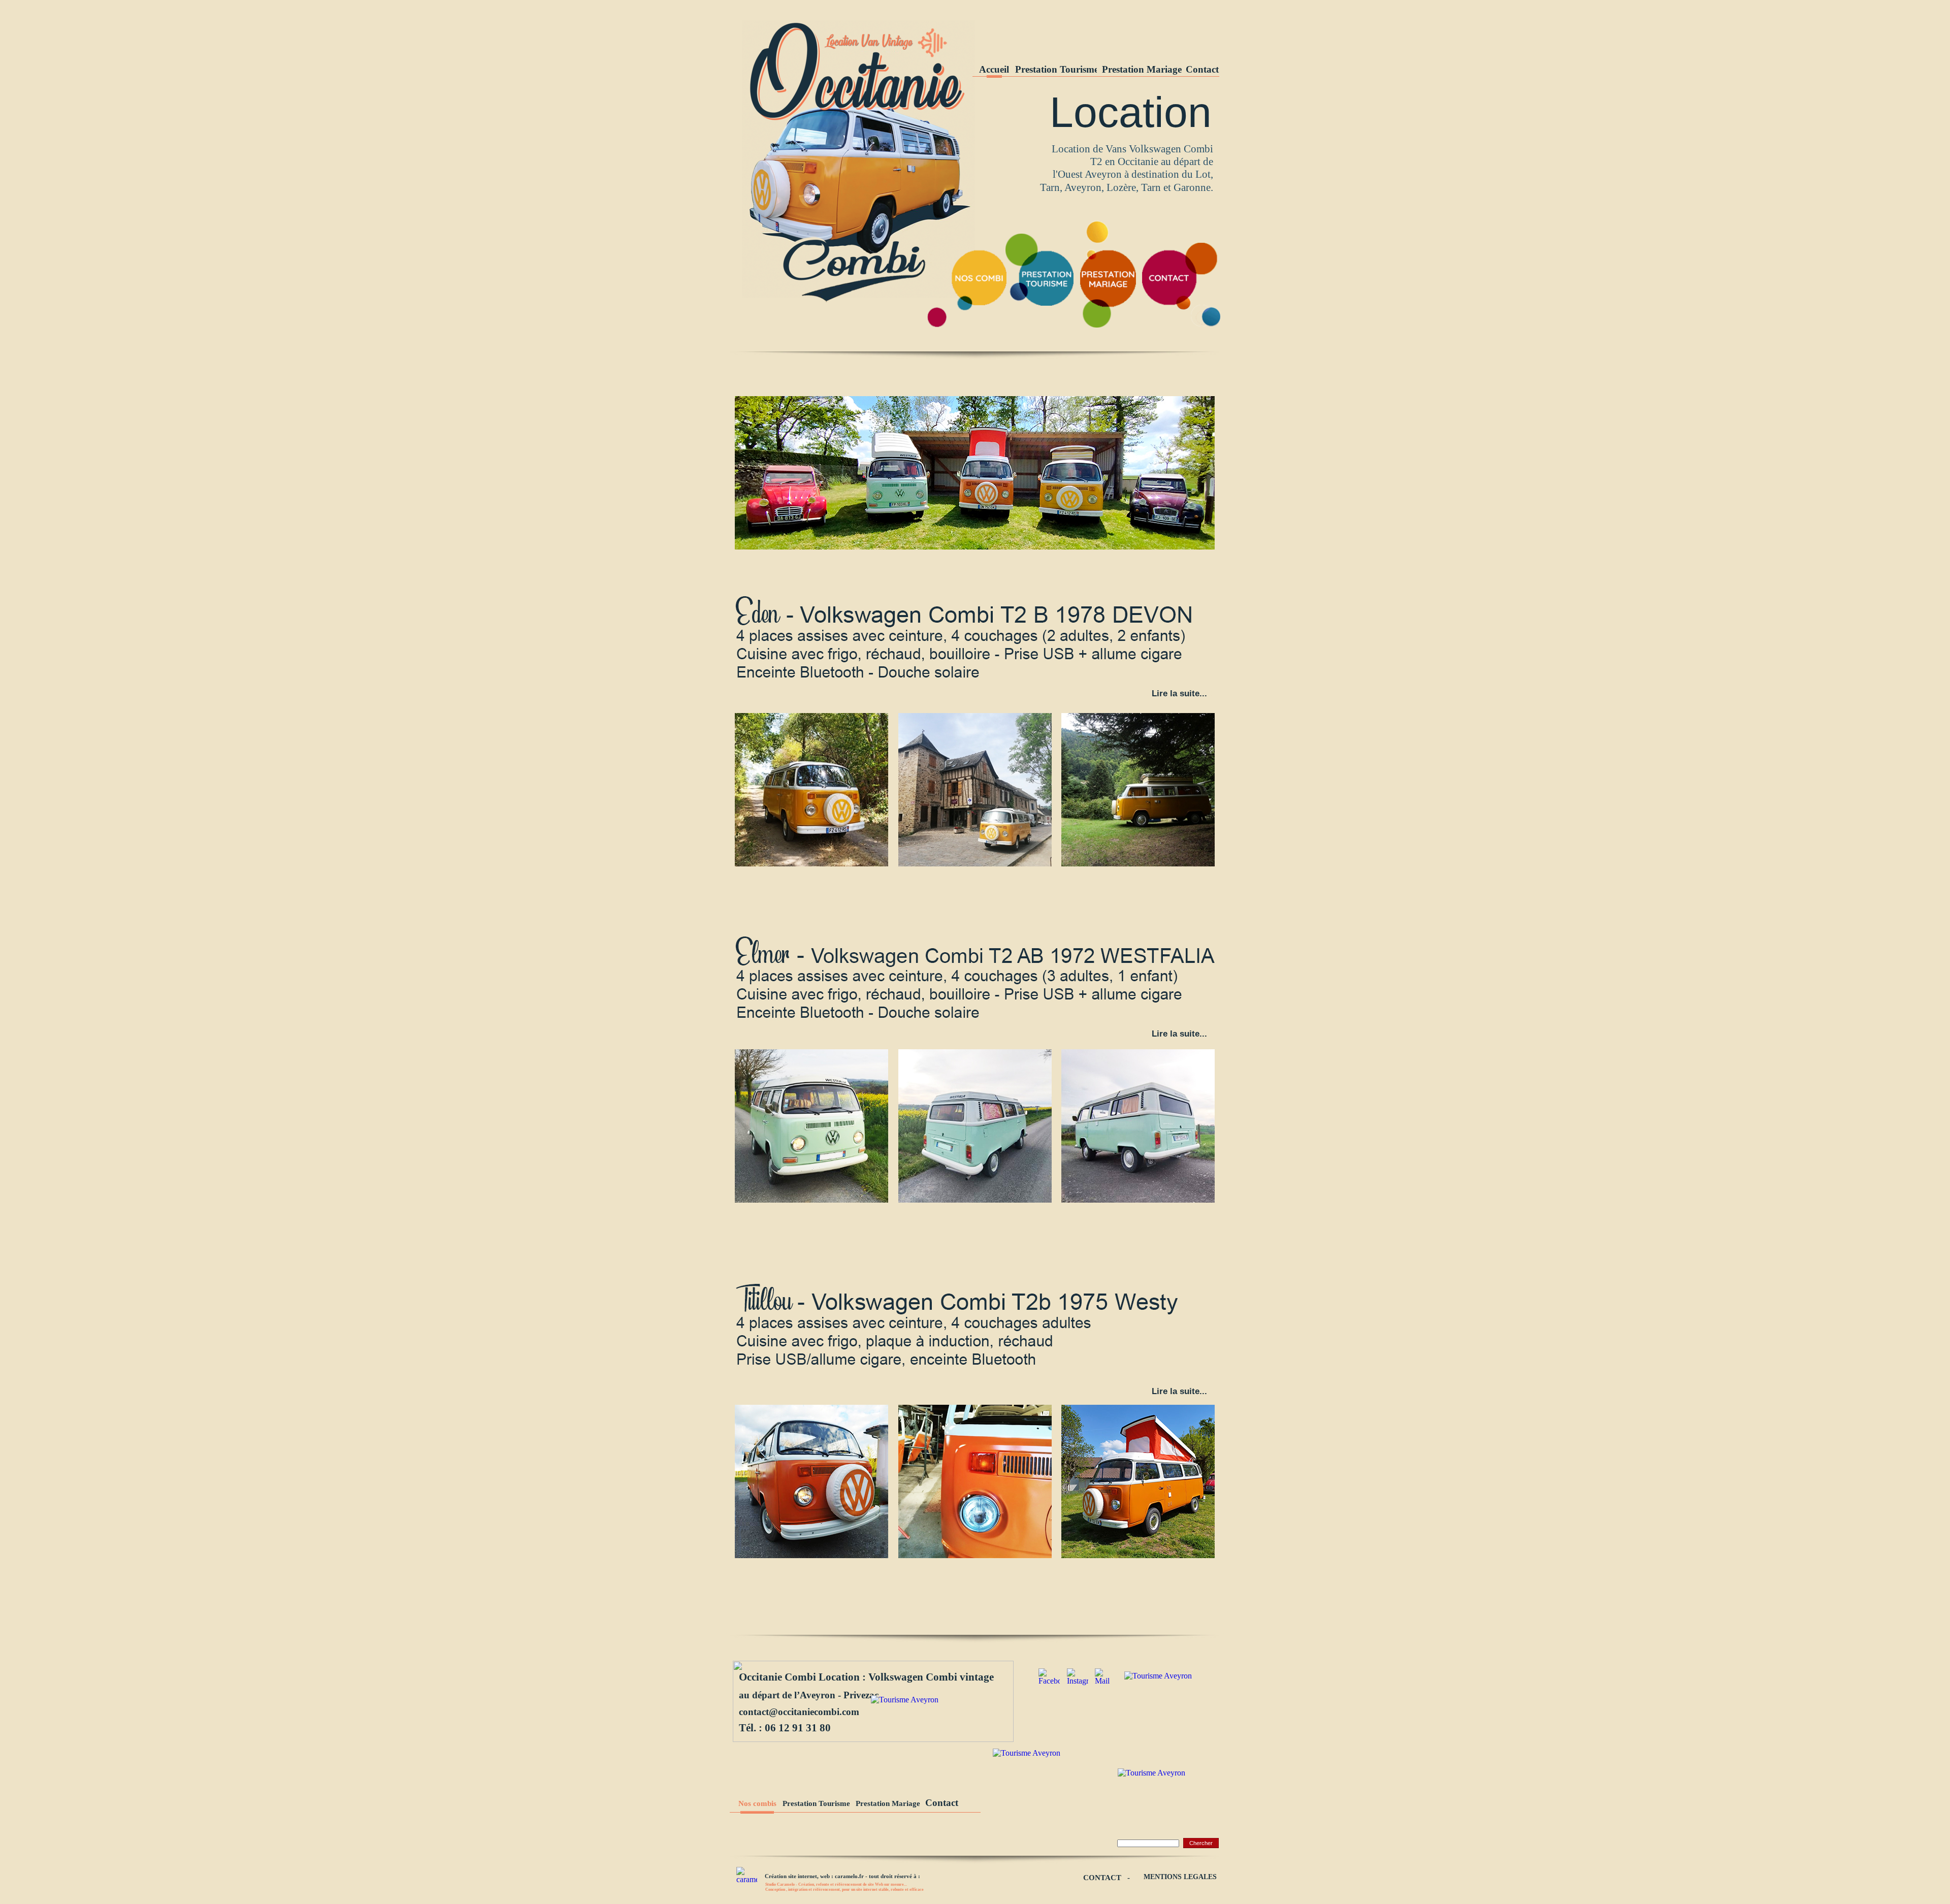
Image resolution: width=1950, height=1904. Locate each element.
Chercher (1201, 1843)
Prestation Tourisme (1057, 69)
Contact (1202, 69)
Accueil (994, 69)
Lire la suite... (1179, 1391)
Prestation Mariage (1142, 69)
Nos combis (757, 1803)
